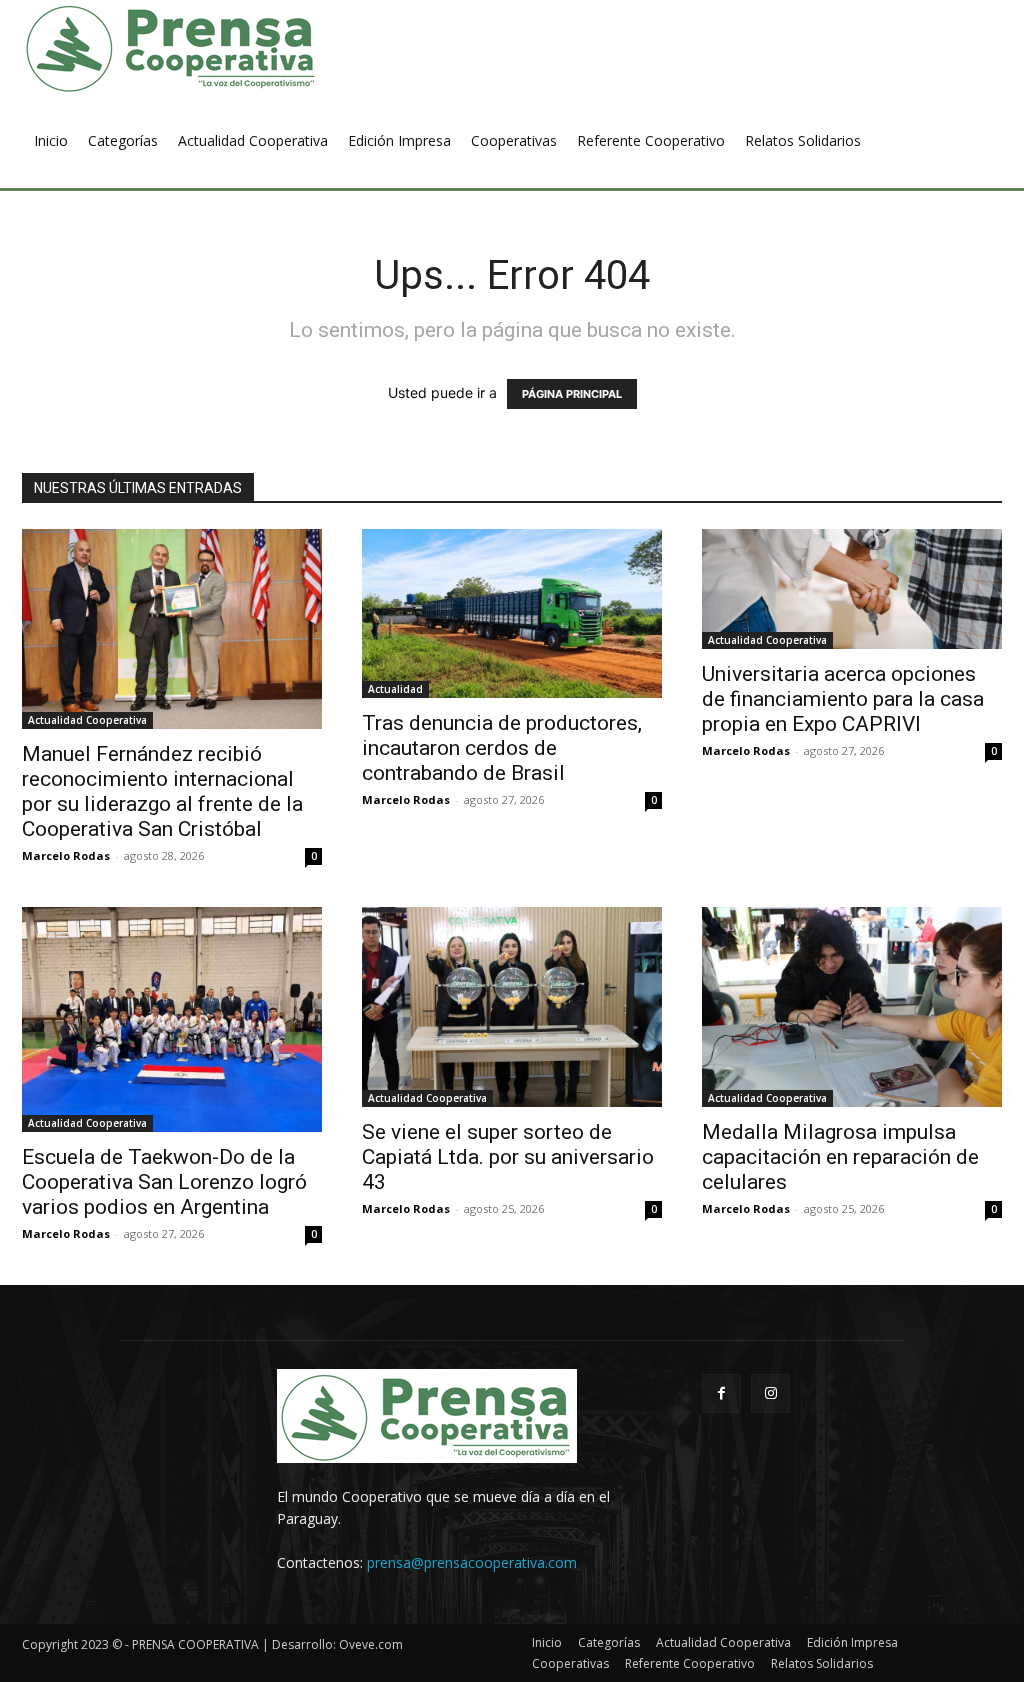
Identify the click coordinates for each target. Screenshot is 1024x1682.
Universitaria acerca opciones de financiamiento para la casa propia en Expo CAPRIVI (843, 699)
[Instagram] (770, 1393)
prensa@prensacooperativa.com (472, 1562)
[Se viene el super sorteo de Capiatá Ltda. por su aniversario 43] (512, 1007)
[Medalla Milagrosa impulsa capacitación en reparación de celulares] (852, 1007)
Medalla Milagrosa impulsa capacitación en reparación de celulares (840, 1157)
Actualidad (395, 689)
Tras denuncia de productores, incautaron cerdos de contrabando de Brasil (502, 748)
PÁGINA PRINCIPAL (572, 394)
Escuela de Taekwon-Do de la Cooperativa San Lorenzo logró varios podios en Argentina (164, 1182)
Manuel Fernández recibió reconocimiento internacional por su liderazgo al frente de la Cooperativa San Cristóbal (162, 791)
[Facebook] (721, 1393)
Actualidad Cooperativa (87, 720)
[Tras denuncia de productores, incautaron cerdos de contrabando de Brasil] (512, 613)
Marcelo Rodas (66, 855)
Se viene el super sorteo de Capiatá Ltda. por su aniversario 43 (508, 1157)
